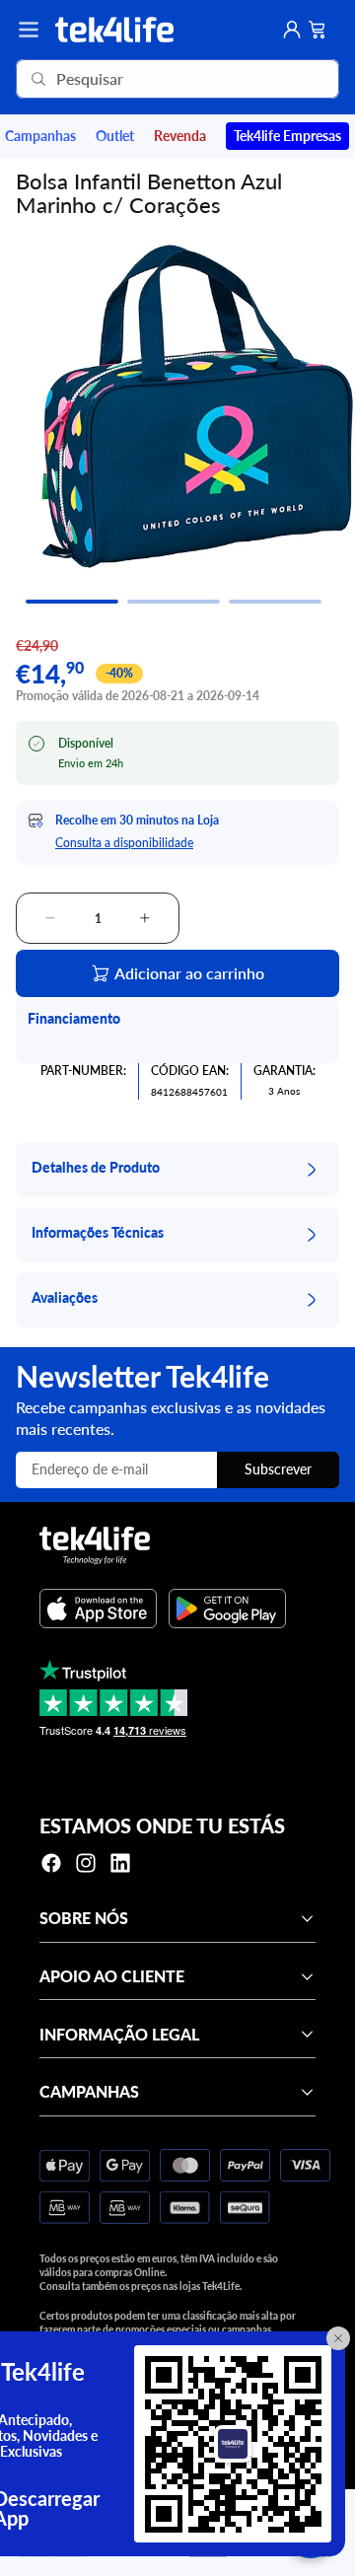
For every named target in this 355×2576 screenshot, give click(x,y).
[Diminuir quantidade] (50, 918)
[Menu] (29, 30)
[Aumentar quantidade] (145, 918)
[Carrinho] (318, 30)
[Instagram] (86, 1863)
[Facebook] (51, 1863)
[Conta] (292, 30)
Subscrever (278, 1469)
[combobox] (149, 79)
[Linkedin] (120, 1863)
